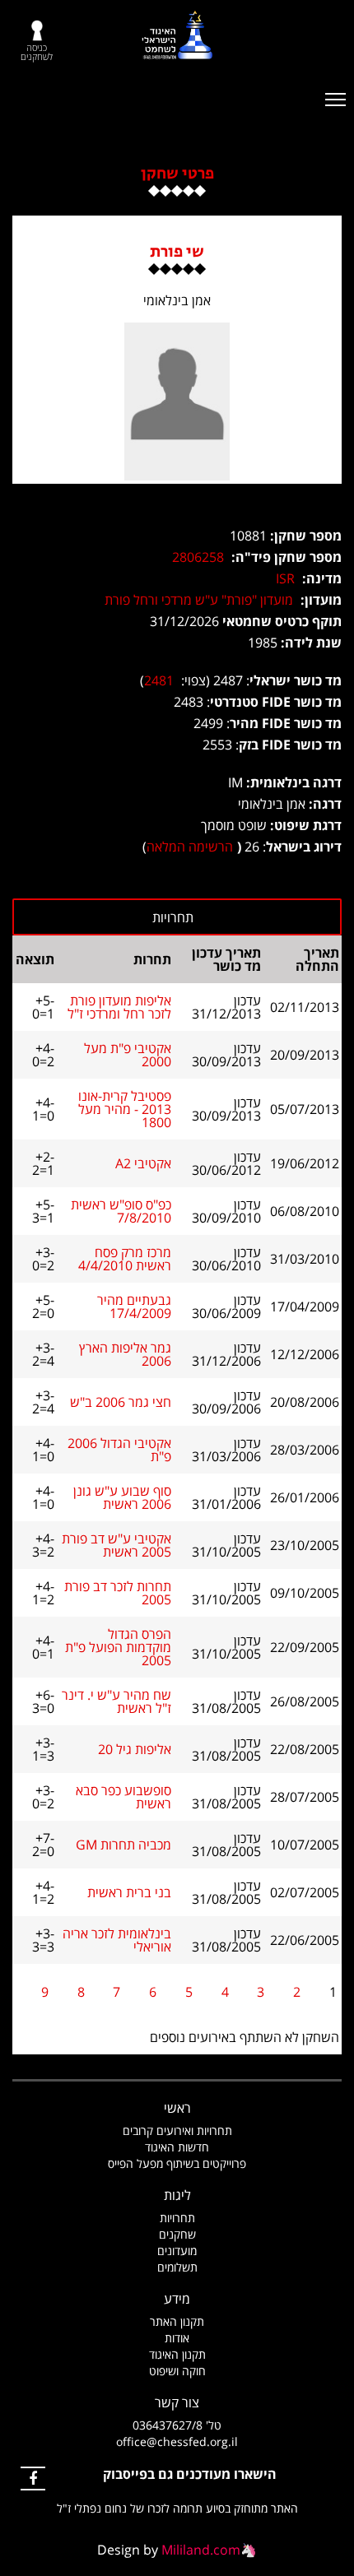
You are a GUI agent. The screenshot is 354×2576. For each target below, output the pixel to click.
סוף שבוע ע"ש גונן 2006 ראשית (122, 1497)
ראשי (177, 2108)
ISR (285, 578)
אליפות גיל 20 (135, 1749)
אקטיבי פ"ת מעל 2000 (128, 1055)
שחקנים (177, 2234)
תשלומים (177, 2267)
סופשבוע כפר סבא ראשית (123, 1797)
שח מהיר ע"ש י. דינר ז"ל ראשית (116, 1701)
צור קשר (177, 2402)
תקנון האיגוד (177, 2354)
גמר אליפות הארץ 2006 (125, 1354)
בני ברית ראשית (129, 1892)
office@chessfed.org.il (177, 2441)
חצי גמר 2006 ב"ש (121, 1402)
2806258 (198, 557)
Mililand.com (201, 2550)
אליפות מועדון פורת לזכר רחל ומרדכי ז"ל (119, 1007)
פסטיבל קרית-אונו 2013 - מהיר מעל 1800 (125, 1109)
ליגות (177, 2195)
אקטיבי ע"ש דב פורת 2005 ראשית (116, 1545)
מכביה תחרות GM (123, 1845)
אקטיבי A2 (143, 1163)
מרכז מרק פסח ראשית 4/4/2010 (125, 1259)
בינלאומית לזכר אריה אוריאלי (117, 1940)
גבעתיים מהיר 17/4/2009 (134, 1307)
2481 (159, 680)
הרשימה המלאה (190, 847)
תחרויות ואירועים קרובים (177, 2130)
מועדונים (177, 2251)
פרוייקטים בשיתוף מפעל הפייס (177, 2163)
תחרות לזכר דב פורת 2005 (118, 1593)
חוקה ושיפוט (177, 2371)
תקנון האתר (177, 2321)
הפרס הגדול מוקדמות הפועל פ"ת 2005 (118, 1647)
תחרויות (177, 2218)
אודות (177, 2338)
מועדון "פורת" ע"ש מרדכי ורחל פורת (199, 600)
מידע (177, 2299)
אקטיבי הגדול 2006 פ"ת (119, 1450)
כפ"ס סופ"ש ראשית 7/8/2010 (121, 1211)
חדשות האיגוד (177, 2147)
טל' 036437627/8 (177, 2425)
